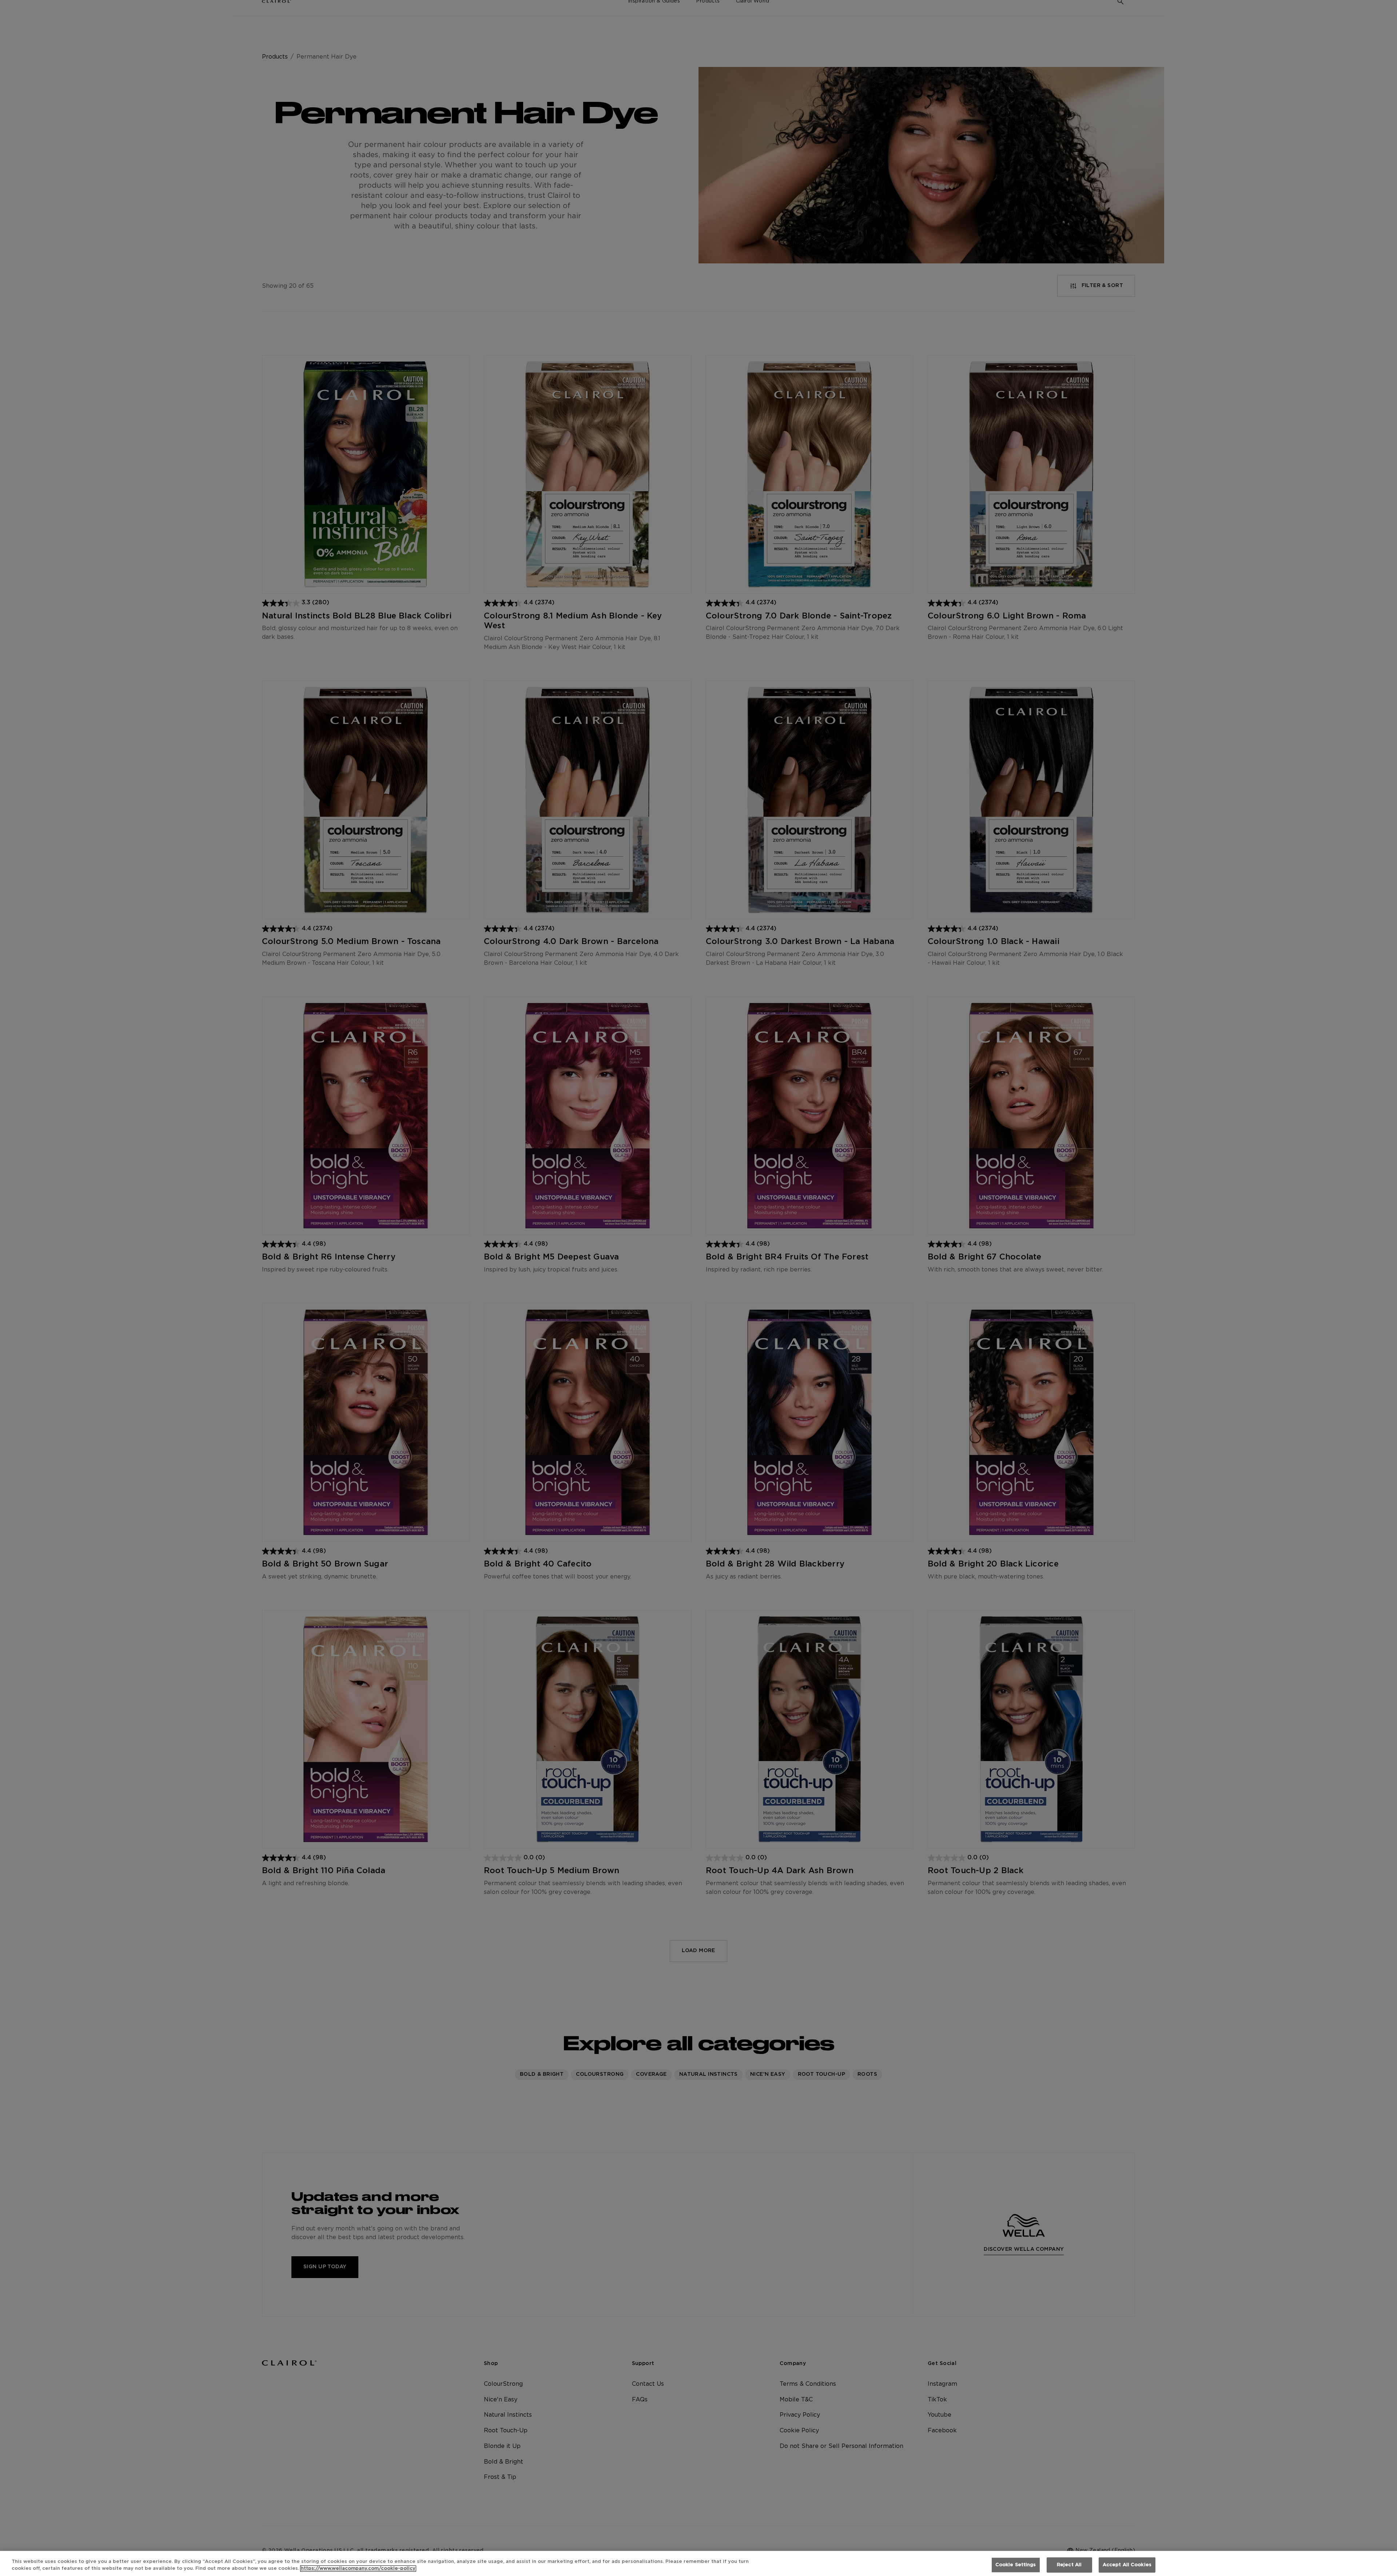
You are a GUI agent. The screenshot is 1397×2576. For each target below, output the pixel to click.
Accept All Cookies (1127, 2565)
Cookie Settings (1016, 2565)
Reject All (1069, 2565)
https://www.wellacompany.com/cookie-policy (358, 2569)
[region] (698, 2563)
